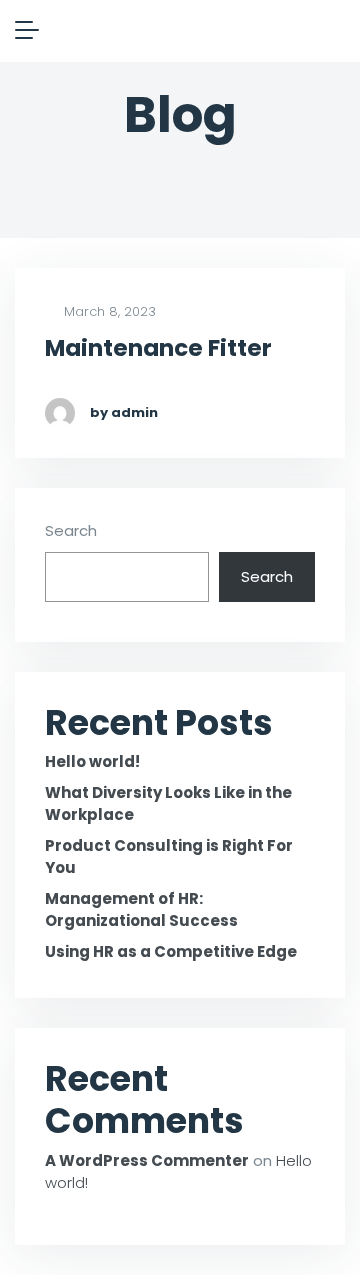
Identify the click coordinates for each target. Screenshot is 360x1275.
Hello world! (92, 761)
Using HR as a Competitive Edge (171, 951)
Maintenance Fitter (158, 348)
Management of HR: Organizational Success (141, 910)
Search (71, 530)
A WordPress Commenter (147, 1160)
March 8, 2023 (108, 312)
